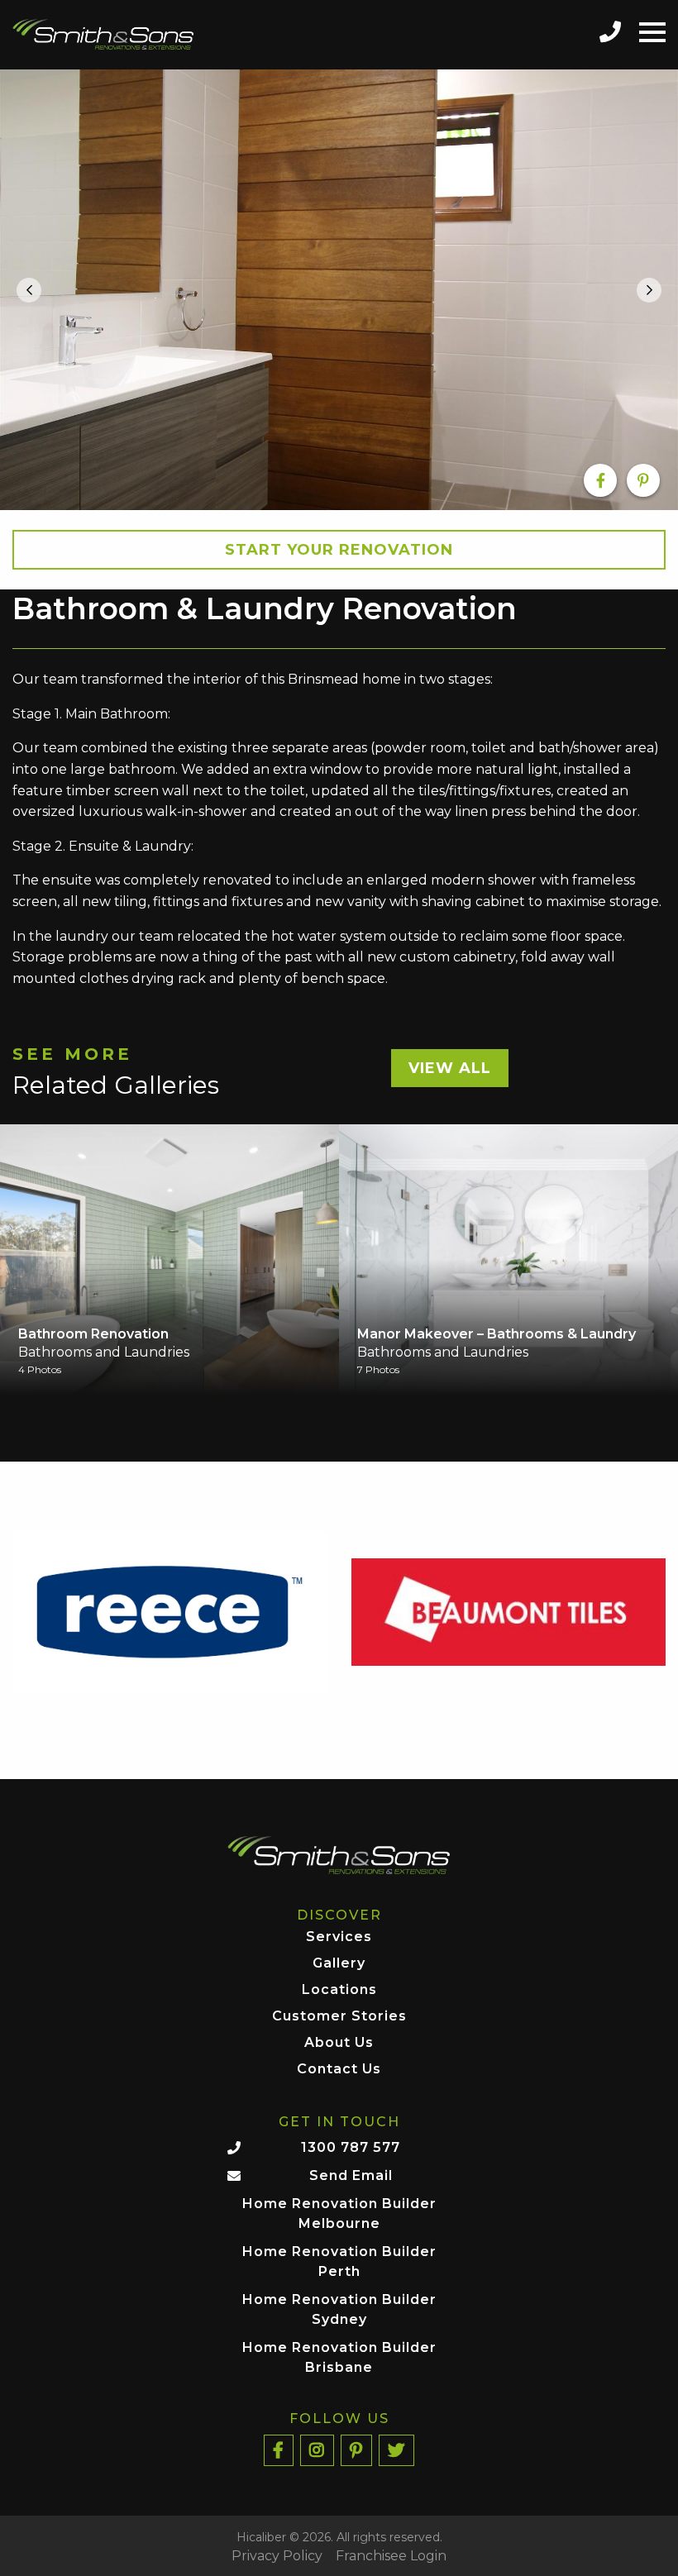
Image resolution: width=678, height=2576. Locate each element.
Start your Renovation (339, 550)
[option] (339, 290)
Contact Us (339, 2070)
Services (339, 1937)
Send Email (351, 2175)
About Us (339, 2043)
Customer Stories (339, 2017)
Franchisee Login (391, 2556)
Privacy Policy (277, 2556)
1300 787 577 (351, 2147)
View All (450, 1068)
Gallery (339, 1964)
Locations (339, 1990)
